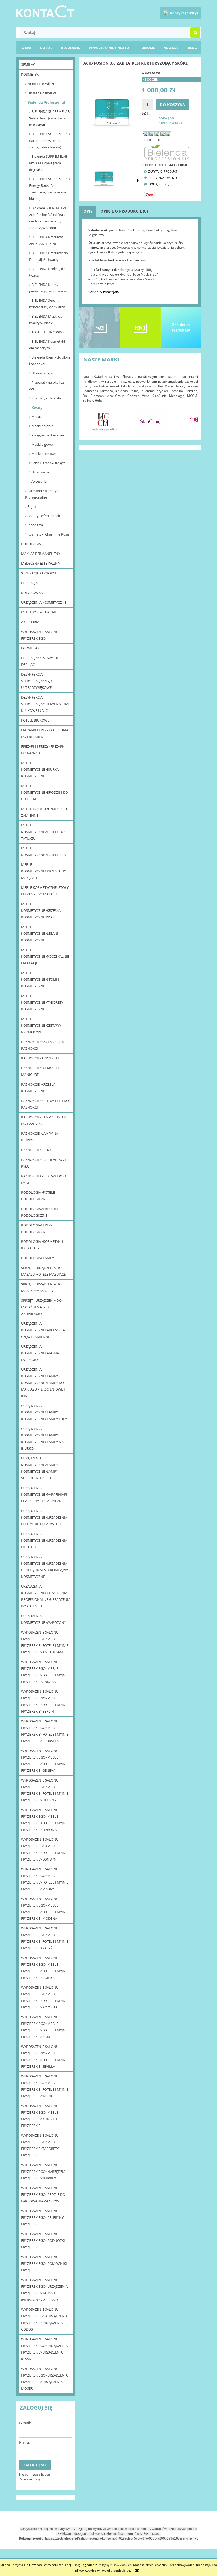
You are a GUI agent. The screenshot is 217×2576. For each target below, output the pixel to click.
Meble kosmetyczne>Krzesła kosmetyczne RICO (41, 910)
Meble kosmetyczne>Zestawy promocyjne (41, 1025)
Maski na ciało (42, 426)
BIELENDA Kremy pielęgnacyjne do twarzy (48, 288)
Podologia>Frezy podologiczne (37, 1228)
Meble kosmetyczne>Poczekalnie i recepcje (45, 956)
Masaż (37, 417)
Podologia (31, 544)
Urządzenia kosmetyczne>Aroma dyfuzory (40, 1353)
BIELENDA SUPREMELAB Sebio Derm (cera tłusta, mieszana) (49, 118)
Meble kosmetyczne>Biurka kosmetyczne (40, 769)
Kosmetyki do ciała (46, 398)
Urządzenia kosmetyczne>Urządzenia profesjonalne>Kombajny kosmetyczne (45, 1567)
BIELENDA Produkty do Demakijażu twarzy (49, 256)
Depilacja (29, 583)
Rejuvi (32, 506)
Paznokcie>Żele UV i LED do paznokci (45, 1104)
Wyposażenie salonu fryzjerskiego (40, 635)
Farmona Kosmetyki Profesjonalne (42, 494)
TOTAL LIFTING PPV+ (48, 332)
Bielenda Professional (46, 102)
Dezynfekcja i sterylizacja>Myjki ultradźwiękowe (37, 681)
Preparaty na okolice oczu (46, 386)
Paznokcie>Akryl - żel (40, 1058)
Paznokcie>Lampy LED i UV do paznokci (44, 1120)
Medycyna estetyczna (40, 563)
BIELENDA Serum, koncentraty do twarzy (47, 304)
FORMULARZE (32, 648)
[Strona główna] (45, 10)
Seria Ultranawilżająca (48, 463)
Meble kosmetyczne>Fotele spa (43, 851)
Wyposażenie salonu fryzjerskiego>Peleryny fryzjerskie (42, 2217)
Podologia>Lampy (38, 1258)
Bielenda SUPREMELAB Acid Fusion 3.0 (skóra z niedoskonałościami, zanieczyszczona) (48, 218)
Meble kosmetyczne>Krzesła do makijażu (44, 871)
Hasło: (24, 2442)
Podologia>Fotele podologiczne (38, 1196)
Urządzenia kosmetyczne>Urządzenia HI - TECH (44, 1540)
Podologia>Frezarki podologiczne (40, 1212)
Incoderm (35, 525)
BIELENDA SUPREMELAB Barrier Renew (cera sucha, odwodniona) (49, 141)
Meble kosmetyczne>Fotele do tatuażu (43, 832)
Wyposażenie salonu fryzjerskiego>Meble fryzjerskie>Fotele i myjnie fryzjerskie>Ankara (45, 1672)
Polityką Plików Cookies (115, 2565)
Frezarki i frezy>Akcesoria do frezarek (45, 733)
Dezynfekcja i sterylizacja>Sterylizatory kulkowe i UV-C (45, 704)
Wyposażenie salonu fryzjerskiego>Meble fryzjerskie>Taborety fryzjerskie (40, 2145)
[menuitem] (192, 48)
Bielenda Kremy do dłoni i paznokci (49, 361)
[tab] (88, 211)
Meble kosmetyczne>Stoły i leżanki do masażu (45, 891)
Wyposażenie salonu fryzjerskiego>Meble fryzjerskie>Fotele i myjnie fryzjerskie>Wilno (45, 2086)
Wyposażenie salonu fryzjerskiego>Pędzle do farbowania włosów (43, 2194)
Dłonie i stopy (42, 373)
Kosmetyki (30, 74)
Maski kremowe (44, 454)
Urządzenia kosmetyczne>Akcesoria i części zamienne (44, 1330)
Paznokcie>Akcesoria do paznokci (43, 1045)
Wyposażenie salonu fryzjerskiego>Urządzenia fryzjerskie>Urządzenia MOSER (44, 2379)
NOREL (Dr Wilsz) (41, 84)
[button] (138, 180)
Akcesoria (39, 481)
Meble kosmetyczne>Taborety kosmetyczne (42, 1002)
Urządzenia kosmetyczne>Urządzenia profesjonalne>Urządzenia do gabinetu (46, 1596)
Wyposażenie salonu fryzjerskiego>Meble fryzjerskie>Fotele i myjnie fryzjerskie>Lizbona (45, 1820)
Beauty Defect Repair (44, 516)
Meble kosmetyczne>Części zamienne (45, 812)
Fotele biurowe (35, 720)
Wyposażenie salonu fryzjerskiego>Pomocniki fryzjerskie (44, 2263)
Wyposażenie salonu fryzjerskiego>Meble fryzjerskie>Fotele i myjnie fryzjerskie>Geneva (45, 1761)
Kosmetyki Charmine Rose (48, 534)
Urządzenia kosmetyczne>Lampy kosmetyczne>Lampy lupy (44, 1412)
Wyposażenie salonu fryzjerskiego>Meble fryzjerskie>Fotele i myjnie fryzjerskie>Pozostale (45, 1997)
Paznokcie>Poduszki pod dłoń (44, 1179)
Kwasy (37, 407)
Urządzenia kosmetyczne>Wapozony (44, 1619)
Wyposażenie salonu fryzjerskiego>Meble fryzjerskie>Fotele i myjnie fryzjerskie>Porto (45, 1968)
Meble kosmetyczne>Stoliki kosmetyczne (40, 979)
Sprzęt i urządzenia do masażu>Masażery (41, 1287)
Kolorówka (32, 593)
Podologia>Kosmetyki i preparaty (42, 1245)
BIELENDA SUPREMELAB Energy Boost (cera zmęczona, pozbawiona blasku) (49, 189)
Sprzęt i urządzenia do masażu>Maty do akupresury (41, 1307)
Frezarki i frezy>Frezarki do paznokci (43, 750)
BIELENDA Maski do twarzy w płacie (46, 320)
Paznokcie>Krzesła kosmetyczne (38, 1088)
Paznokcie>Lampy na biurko (40, 1137)
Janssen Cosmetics (42, 93)
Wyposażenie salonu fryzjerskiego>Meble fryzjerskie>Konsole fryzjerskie (40, 2116)
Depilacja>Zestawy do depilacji (40, 661)
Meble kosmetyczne (39, 612)
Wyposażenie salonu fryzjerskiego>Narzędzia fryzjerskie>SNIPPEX (43, 2172)
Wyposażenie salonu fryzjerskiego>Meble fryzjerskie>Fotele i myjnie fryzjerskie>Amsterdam (45, 1642)
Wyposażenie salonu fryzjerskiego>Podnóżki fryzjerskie (43, 2240)
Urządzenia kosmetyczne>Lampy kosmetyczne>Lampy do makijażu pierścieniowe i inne (43, 1383)
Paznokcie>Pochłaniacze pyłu (44, 1163)
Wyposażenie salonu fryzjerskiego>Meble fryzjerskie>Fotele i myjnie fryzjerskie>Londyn (45, 1849)
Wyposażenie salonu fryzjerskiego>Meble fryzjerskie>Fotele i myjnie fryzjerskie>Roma (45, 2027)
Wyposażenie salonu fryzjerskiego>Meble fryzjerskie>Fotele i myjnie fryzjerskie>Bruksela (45, 1731)
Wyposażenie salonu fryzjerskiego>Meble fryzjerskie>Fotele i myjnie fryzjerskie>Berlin (45, 1701)
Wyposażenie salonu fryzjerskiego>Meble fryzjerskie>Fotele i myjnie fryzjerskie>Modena (45, 1908)
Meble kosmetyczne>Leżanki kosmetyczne (41, 933)
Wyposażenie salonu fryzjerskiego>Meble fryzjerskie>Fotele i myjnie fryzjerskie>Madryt (45, 1879)
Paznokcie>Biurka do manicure (40, 1071)
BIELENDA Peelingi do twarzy (47, 272)
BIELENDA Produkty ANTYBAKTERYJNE (46, 240)
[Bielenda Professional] (167, 152)
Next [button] (191, 419)
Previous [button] (89, 419)
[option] (103, 421)
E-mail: (25, 2423)
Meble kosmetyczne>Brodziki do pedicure (45, 792)
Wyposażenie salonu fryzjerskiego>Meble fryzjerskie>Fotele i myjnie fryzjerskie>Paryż (45, 1938)
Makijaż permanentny (41, 554)
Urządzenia (40, 472)
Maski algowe (42, 444)
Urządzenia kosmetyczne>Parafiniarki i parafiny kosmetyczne (45, 1494)
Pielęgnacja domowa (48, 435)
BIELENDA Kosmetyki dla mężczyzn (47, 345)
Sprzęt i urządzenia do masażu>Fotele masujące (43, 1271)
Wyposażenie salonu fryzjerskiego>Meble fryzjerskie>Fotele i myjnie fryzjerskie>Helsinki (45, 1790)
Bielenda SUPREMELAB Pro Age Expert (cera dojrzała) (48, 163)
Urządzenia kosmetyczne (44, 602)
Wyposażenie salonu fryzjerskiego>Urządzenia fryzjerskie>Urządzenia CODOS (44, 2319)
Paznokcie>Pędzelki (39, 1150)
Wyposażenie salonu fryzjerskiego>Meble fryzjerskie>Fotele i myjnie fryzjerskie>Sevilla (45, 2056)
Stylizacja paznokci (39, 573)
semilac (28, 64)
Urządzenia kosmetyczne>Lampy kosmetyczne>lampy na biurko (42, 1438)
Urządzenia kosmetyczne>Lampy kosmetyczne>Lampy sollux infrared (40, 1468)
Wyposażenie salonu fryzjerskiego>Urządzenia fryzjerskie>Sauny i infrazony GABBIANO (44, 2290)
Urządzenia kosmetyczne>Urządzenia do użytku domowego (44, 1517)
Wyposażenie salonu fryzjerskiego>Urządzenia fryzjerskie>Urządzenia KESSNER (44, 2349)
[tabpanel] (140, 261)
